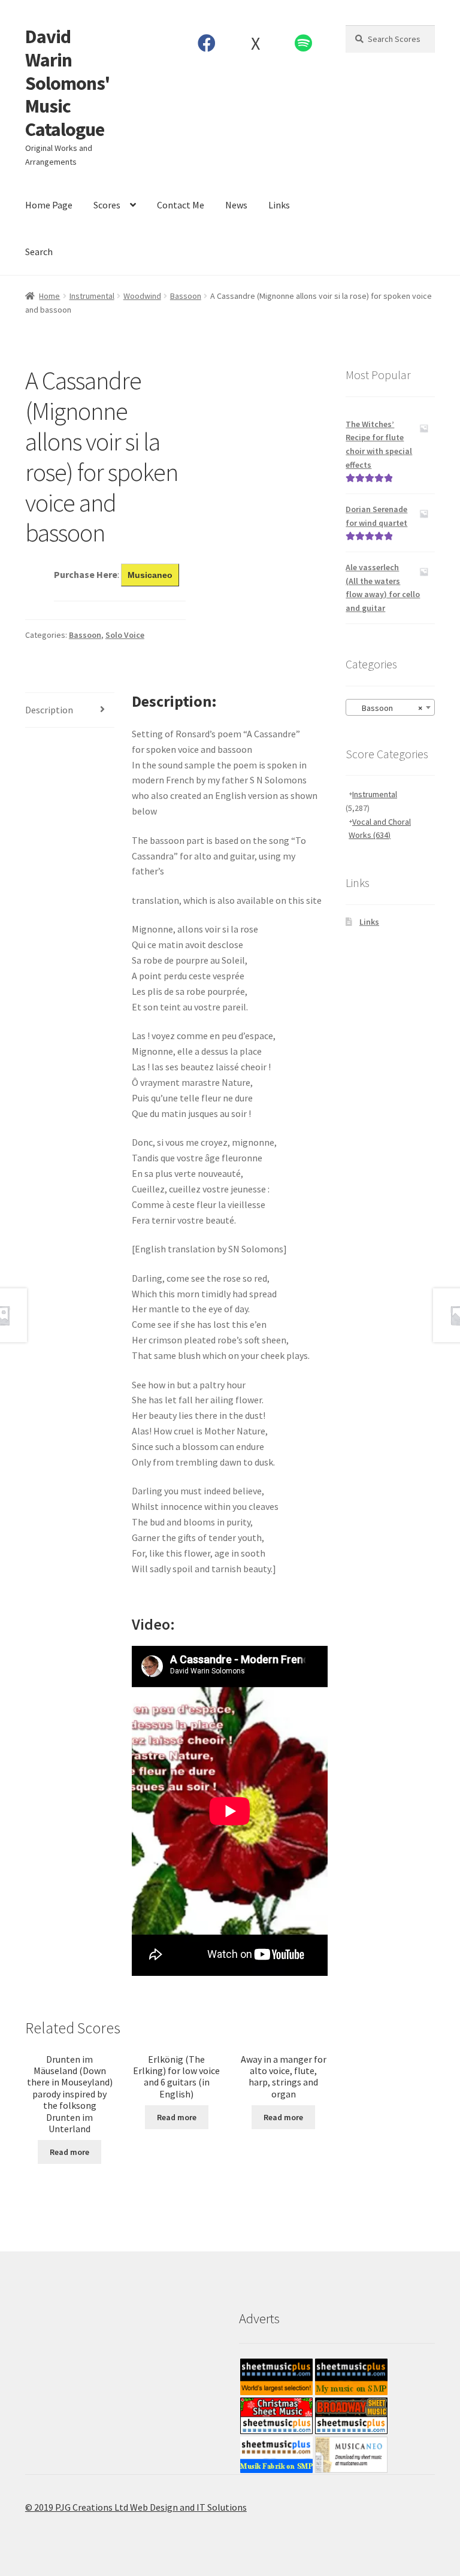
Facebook (207, 43)
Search (39, 252)
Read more (69, 2152)
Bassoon (186, 296)
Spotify (304, 43)
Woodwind (142, 296)
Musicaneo (150, 575)
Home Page (49, 205)
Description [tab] (49, 710)
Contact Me (181, 205)
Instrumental (92, 296)
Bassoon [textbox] (387, 708)
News (236, 205)
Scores (107, 205)
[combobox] (390, 707)
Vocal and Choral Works (380, 829)
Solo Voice (125, 635)
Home (49, 296)
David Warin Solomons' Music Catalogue (67, 83)
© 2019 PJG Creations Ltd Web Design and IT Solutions (136, 2507)
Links (279, 205)
